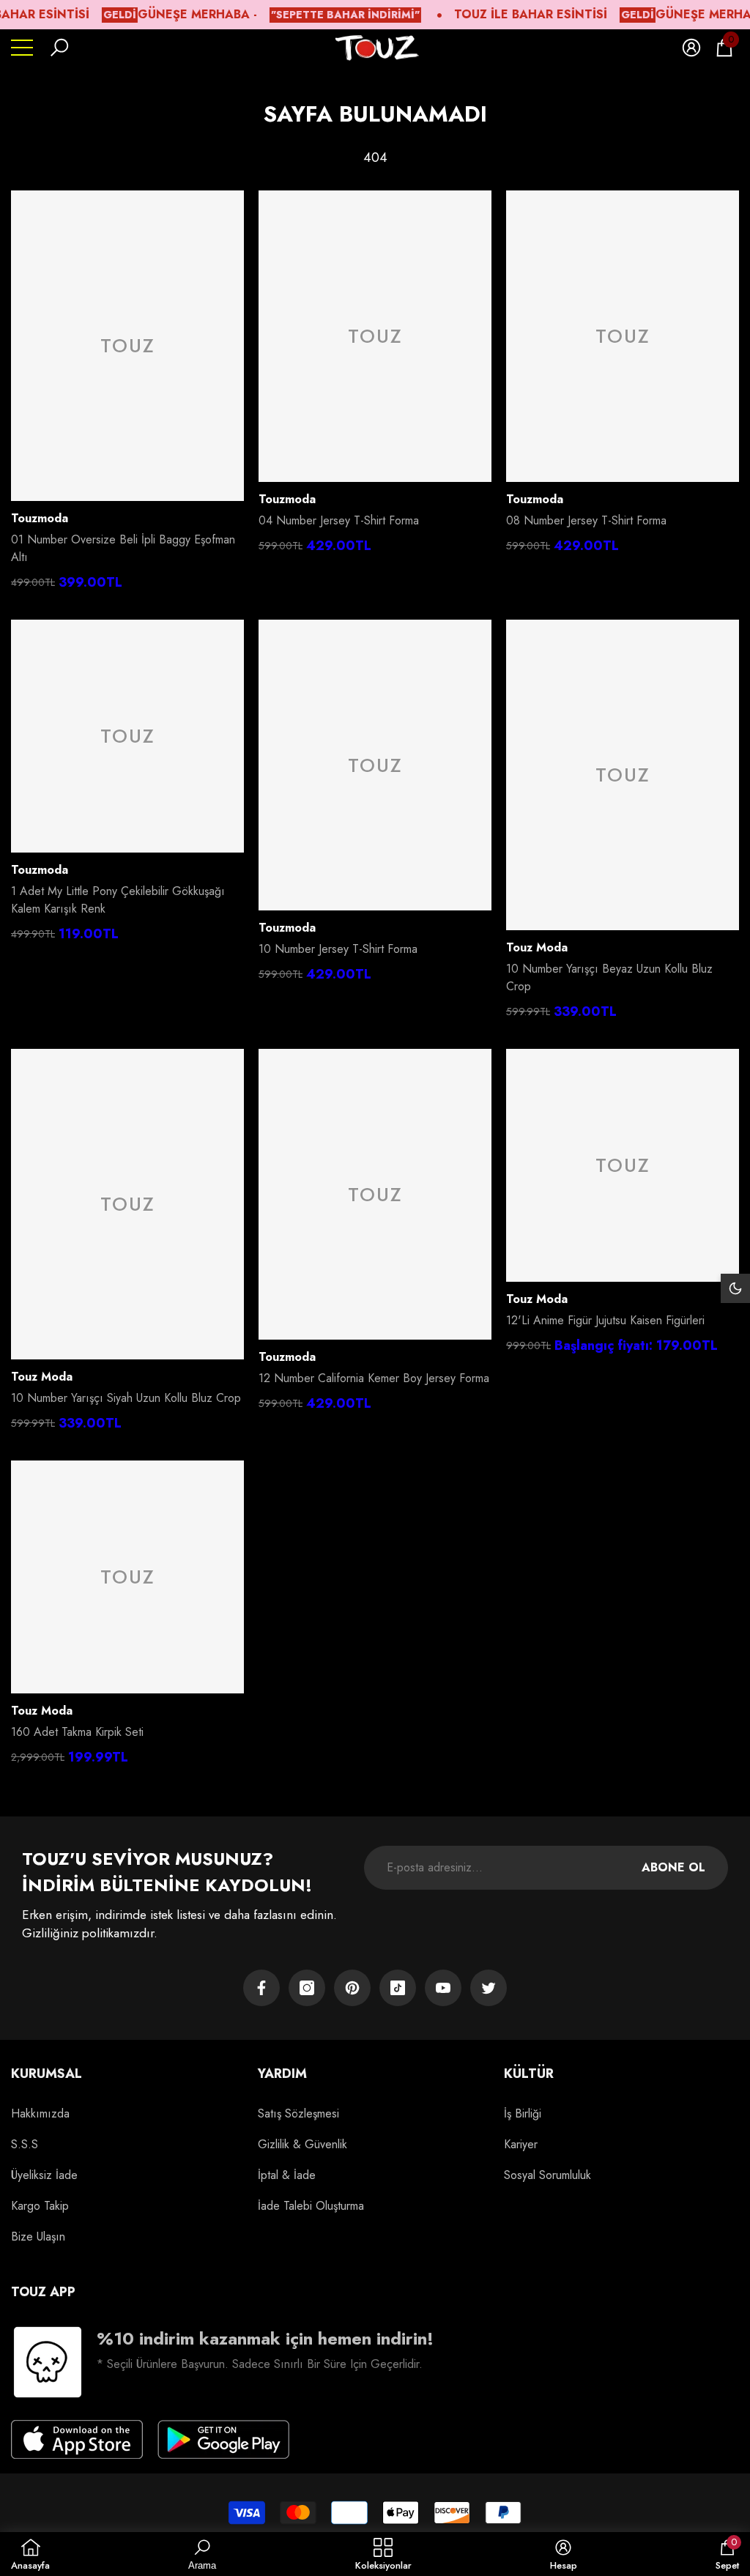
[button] (59, 48)
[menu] (22, 48)
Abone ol (673, 1867)
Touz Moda (537, 947)
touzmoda (40, 518)
